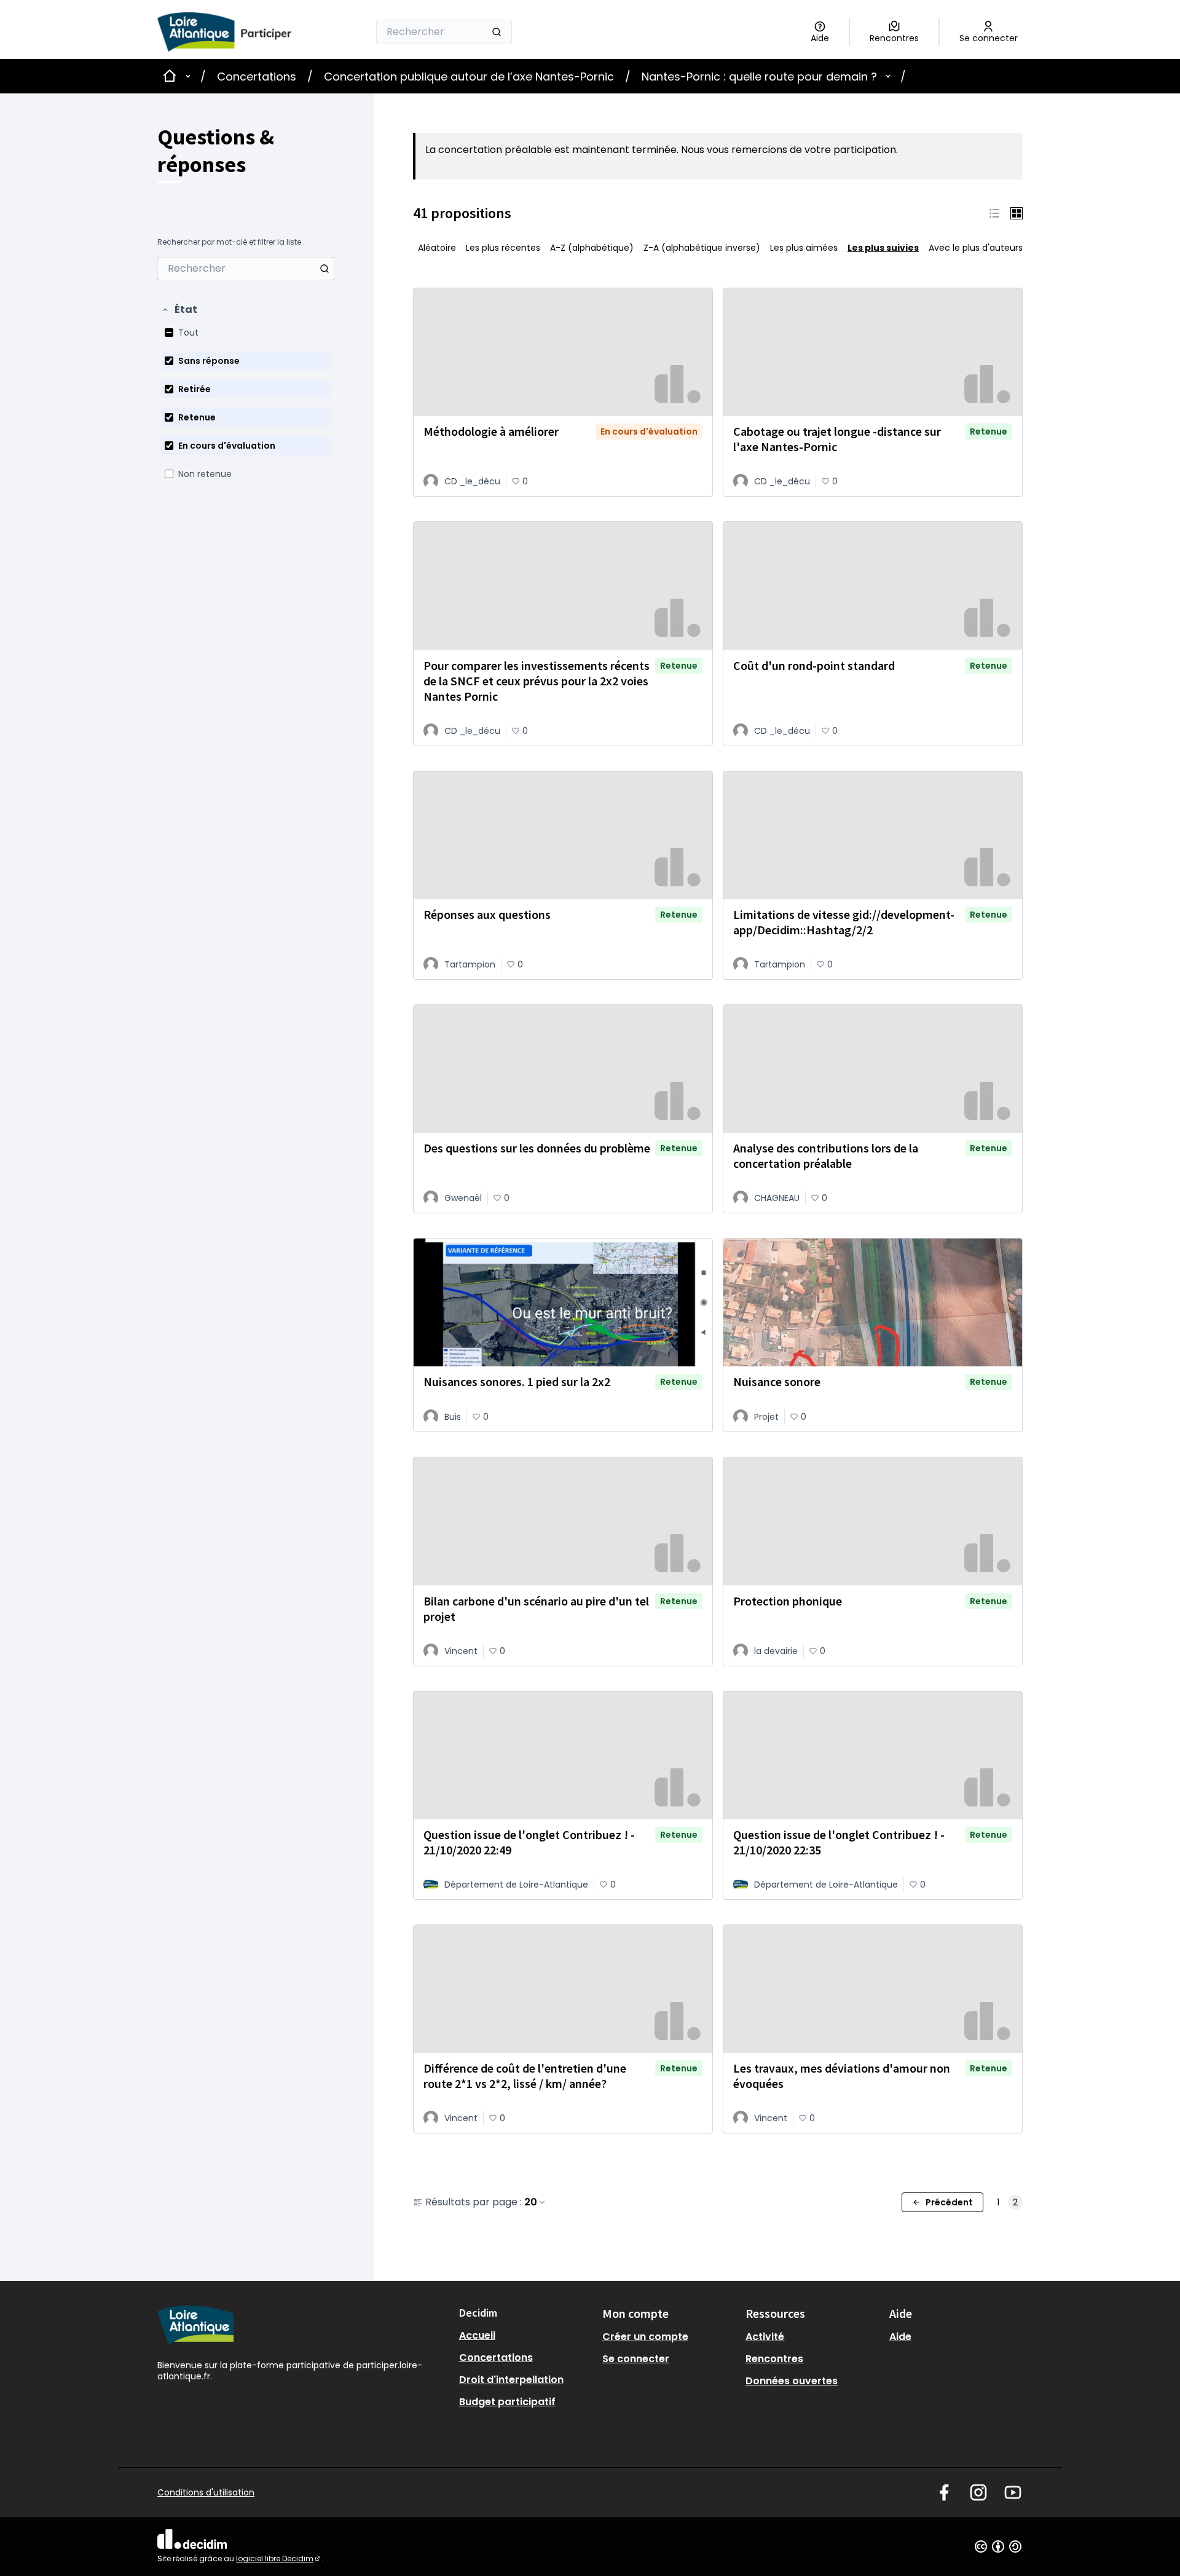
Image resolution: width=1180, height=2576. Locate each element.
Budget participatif (507, 2402)
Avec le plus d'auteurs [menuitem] (976, 248)
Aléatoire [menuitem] (437, 248)
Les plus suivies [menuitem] (883, 248)
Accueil (477, 2335)
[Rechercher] (497, 32)
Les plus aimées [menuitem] (804, 248)
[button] (179, 310)
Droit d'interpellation (511, 2380)
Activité (765, 2337)
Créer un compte (645, 2337)
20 (531, 2202)
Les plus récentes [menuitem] (503, 248)
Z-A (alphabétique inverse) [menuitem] (702, 248)
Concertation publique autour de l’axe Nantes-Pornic (469, 77)
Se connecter (636, 2359)
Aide (900, 2337)
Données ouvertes (792, 2381)
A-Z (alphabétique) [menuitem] (592, 248)
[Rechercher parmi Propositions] (324, 269)
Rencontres (774, 2359)
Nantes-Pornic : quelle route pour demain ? (759, 77)
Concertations (257, 77)
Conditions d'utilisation (206, 2492)
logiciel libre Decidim (279, 2558)
